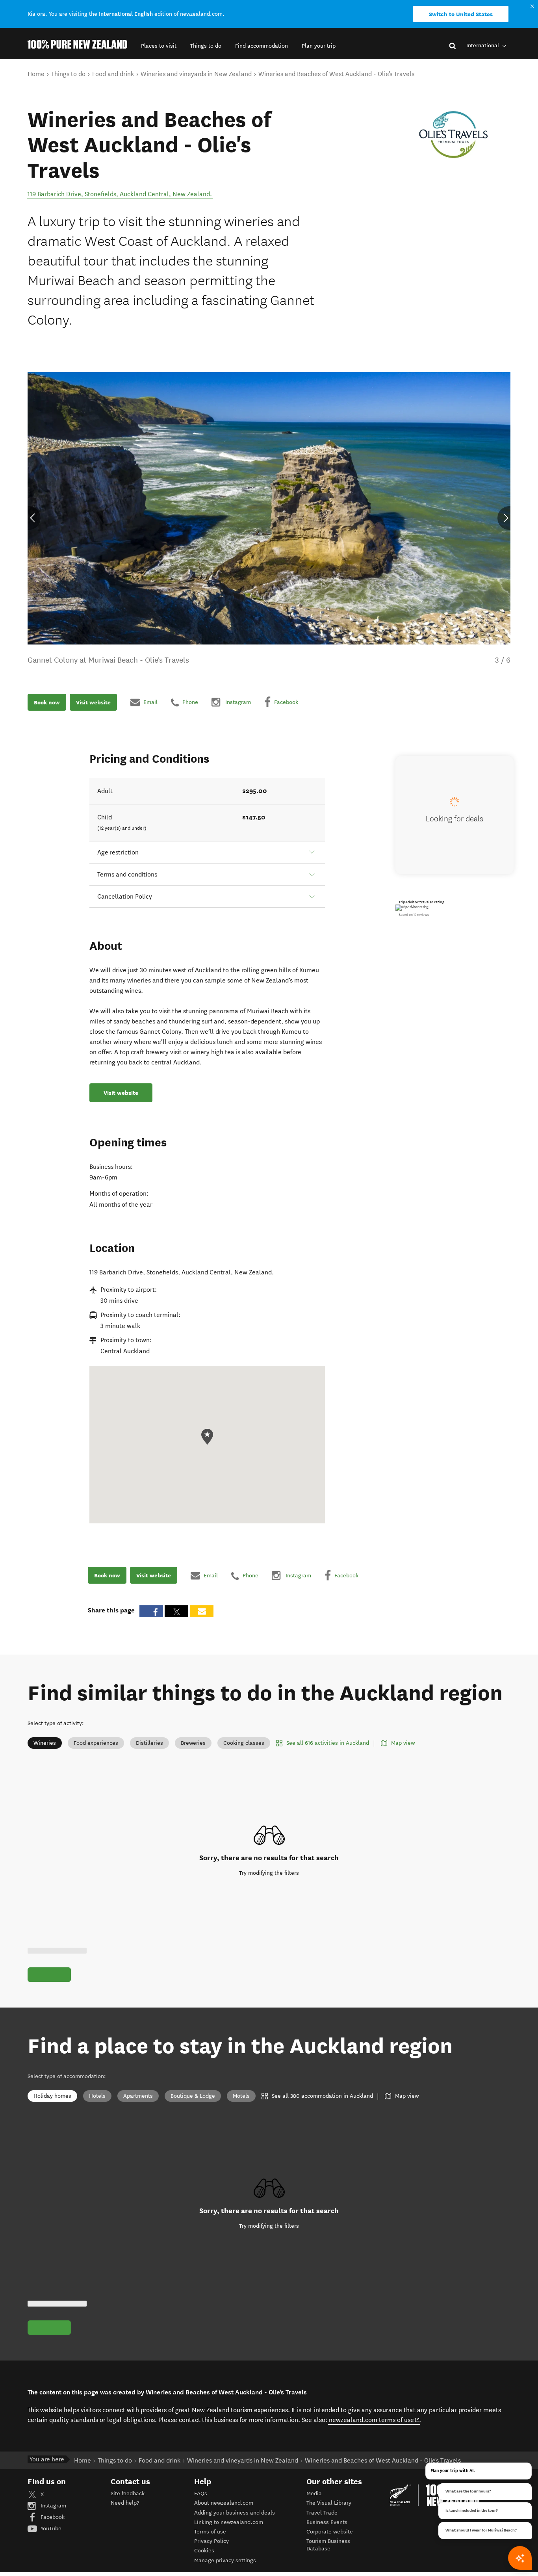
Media (314, 2493)
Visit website (93, 702)
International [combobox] (483, 46)
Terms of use (210, 2532)
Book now (47, 702)
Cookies (204, 2551)
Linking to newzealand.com (229, 2522)
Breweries (193, 1743)
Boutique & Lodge (193, 2096)
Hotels (97, 2096)
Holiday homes (52, 2096)
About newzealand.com (224, 2503)
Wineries (45, 1743)
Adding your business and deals (235, 2513)
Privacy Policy (211, 2541)
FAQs (201, 2493)
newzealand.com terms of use (374, 2420)
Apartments (138, 2096)
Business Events (327, 2522)
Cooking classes (244, 1743)
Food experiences (96, 1743)
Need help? (125, 2503)
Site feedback (128, 2493)
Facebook (52, 2517)
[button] (159, 46)
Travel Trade (322, 2513)
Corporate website (330, 2532)
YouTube (50, 2529)
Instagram (53, 2506)
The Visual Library (329, 2503)
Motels (241, 2096)
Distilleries (149, 1743)
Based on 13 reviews (414, 915)
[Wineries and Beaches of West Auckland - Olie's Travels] (455, 135)
